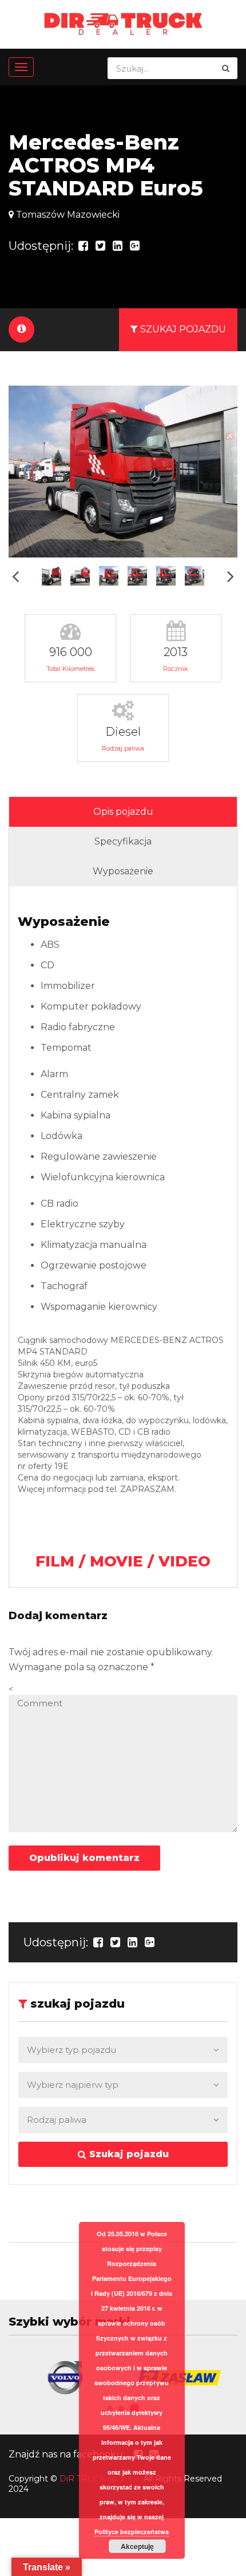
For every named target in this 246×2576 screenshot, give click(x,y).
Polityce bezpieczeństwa (132, 2532)
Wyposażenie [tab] (123, 871)
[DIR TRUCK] (123, 23)
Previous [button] (15, 576)
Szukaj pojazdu (128, 2154)
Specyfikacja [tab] (123, 841)
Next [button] (231, 576)
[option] (123, 472)
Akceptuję (137, 2546)
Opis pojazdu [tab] (123, 812)
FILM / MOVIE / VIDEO (123, 1561)
